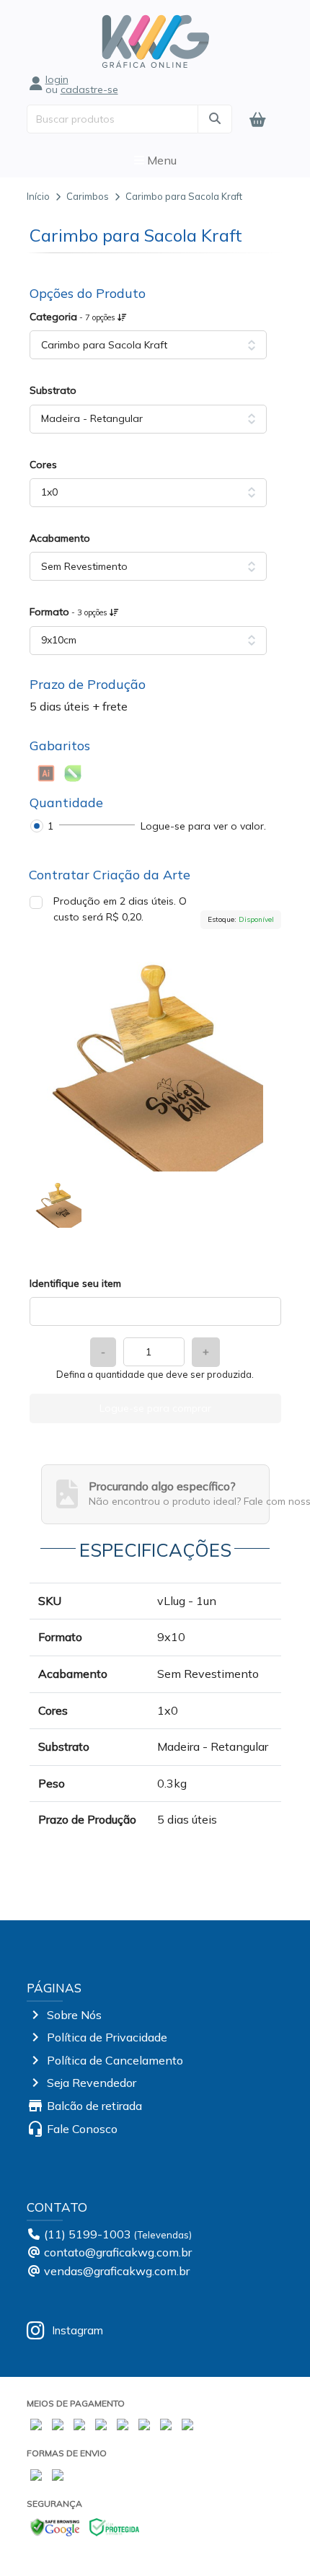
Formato (70, 612)
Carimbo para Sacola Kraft (184, 196)
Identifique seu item (75, 1283)
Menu (160, 160)
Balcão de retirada (94, 2106)
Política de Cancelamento (115, 2060)
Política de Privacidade (107, 2037)
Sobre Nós (74, 2015)
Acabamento (60, 538)
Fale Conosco (82, 2129)
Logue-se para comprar (155, 1408)
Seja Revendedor (92, 2083)
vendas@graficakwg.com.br (117, 2271)
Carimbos (88, 196)
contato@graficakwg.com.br (118, 2252)
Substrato (53, 390)
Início (38, 196)
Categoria (74, 317)
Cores (43, 465)
